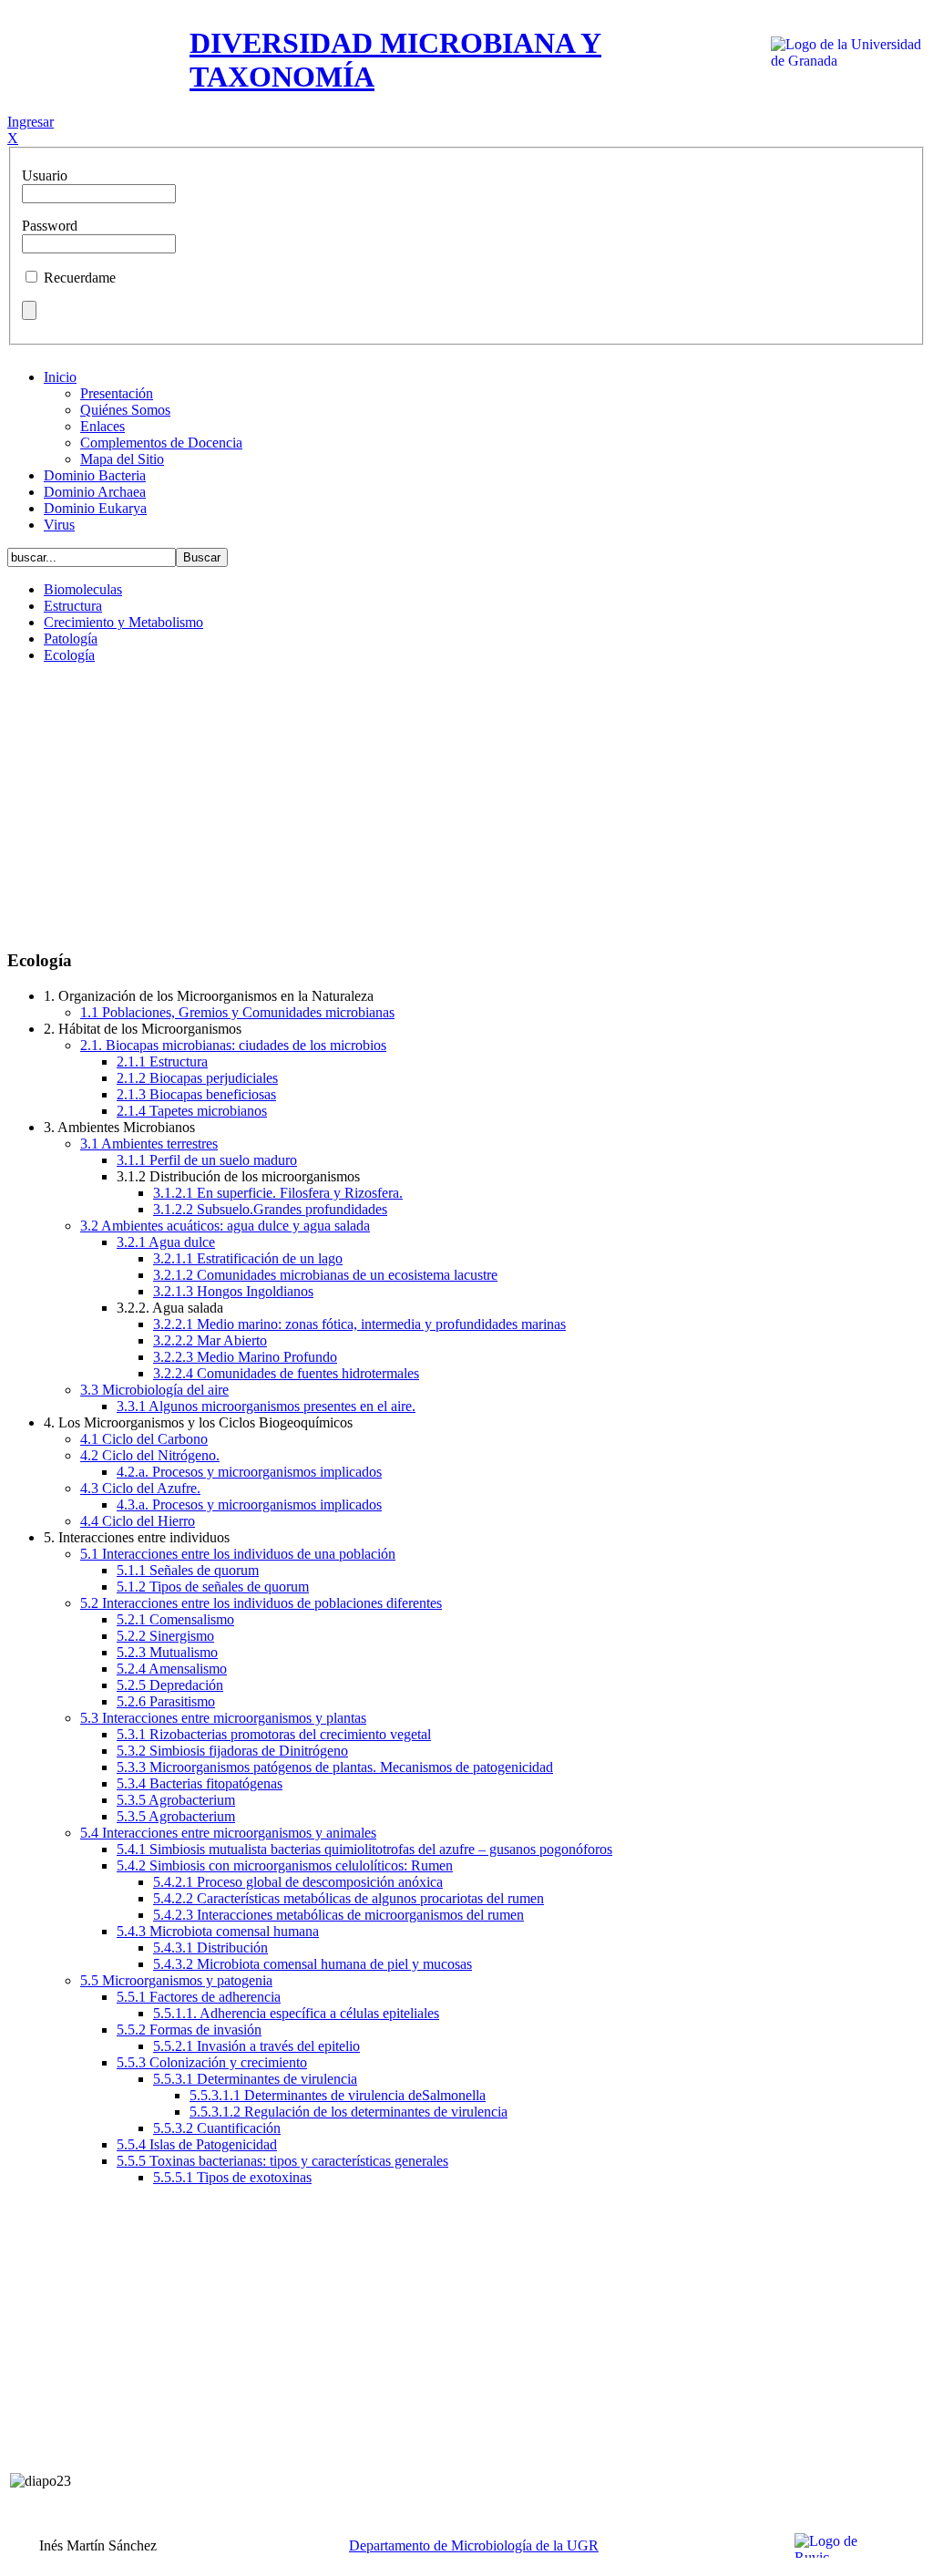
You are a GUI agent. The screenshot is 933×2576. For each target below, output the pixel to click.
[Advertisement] (466, 806)
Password (50, 226)
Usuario (45, 175)
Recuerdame (80, 278)
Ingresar (31, 122)
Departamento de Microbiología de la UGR (474, 2545)
